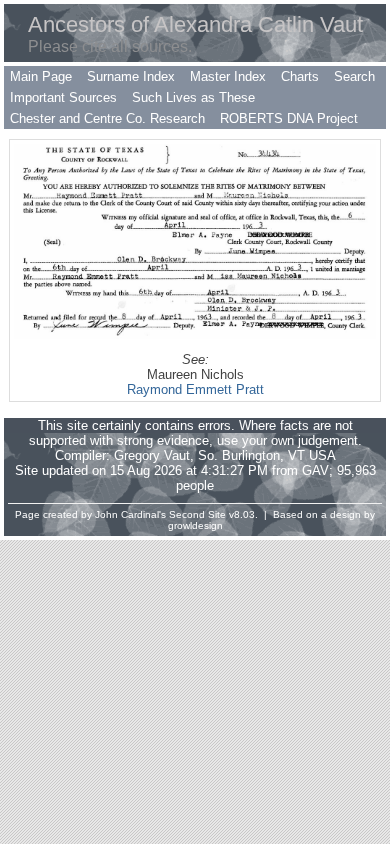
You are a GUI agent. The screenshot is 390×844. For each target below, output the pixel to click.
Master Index (228, 76)
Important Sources (63, 97)
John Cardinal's (130, 514)
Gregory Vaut (152, 455)
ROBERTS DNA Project (289, 118)
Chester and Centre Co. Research (107, 118)
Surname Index (131, 76)
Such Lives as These (193, 97)
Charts (300, 76)
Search (354, 76)
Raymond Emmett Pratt (195, 389)
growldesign (195, 525)
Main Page (41, 76)
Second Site (197, 514)
